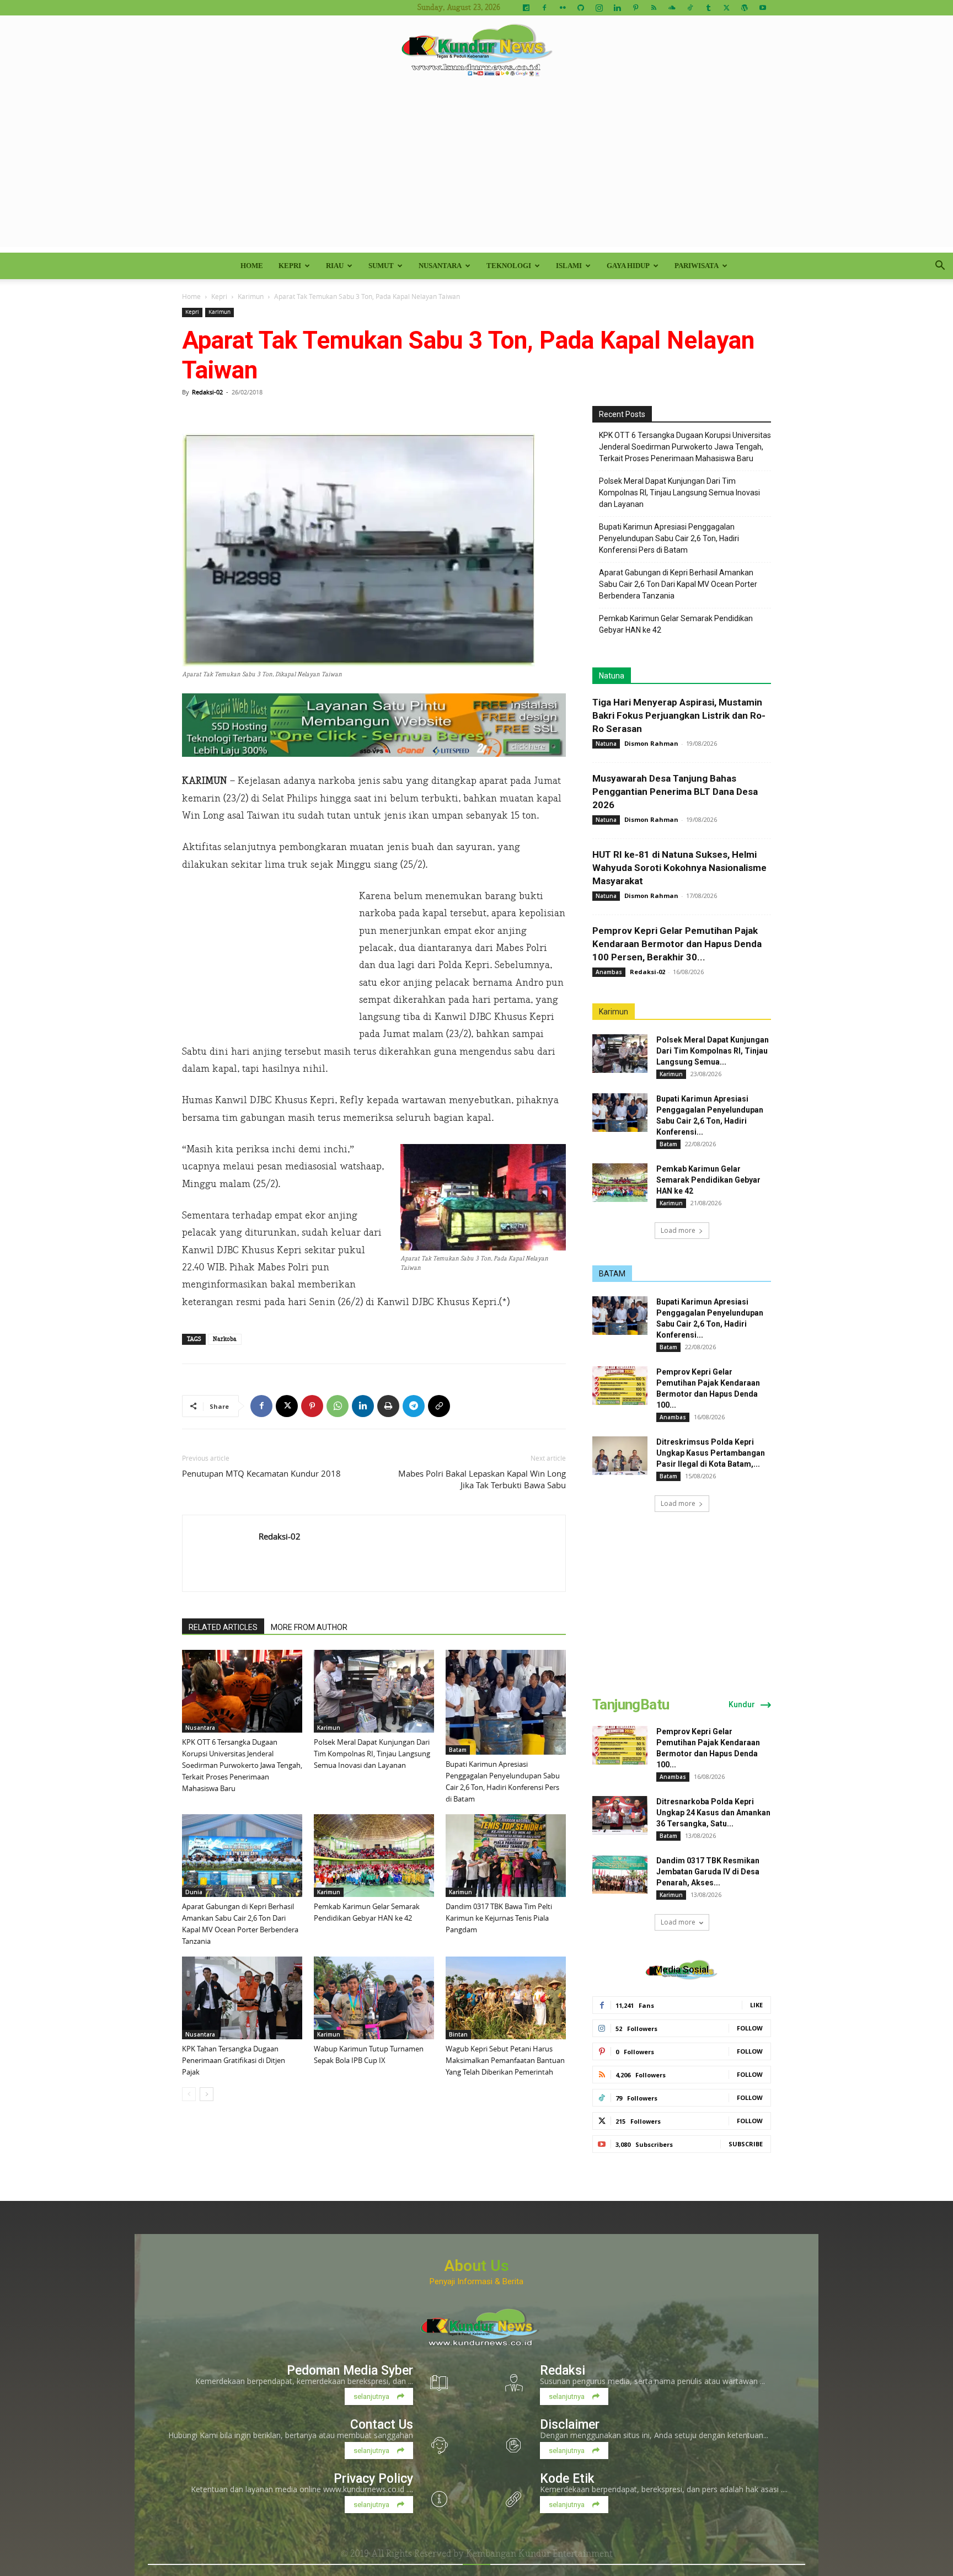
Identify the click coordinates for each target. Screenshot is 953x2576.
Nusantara (440, 266)
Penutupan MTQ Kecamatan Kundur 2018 (261, 1473)
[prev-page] (189, 2094)
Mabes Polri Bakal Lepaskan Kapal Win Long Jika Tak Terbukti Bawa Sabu (482, 1479)
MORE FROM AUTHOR (309, 1627)
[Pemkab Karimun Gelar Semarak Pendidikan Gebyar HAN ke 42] (374, 1856)
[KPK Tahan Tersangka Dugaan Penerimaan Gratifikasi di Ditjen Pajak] (242, 1998)
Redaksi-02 (207, 392)
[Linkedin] (617, 8)
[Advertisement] (476, 170)
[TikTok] (690, 8)
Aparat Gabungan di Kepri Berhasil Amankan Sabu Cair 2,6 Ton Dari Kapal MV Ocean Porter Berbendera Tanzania (678, 584)
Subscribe (746, 2144)
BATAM (612, 1274)
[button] (940, 267)
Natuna (612, 676)
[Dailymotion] (526, 8)
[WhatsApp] (338, 1406)
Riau (335, 266)
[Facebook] (544, 8)
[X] (726, 8)
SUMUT (381, 266)
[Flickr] (563, 8)
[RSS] (654, 8)
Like (756, 2005)
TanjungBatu (631, 1704)
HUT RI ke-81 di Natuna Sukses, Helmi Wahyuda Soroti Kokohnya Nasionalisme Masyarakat (679, 868)
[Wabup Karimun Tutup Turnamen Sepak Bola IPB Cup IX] (374, 1998)
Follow (750, 2028)
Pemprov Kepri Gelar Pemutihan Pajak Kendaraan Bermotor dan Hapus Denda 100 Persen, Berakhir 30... (677, 944)
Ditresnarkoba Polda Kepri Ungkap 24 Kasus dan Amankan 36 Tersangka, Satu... (713, 1813)
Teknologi (509, 266)
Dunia (194, 1892)
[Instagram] (599, 8)
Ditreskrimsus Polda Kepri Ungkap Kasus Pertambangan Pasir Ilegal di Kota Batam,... (711, 1453)
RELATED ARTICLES (223, 1627)
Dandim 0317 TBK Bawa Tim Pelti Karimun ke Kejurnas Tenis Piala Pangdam (499, 1918)
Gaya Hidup (628, 266)
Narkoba (225, 1339)
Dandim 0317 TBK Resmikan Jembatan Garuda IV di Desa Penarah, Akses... (708, 1872)
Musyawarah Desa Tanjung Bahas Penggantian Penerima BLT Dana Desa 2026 (675, 792)
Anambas (609, 972)
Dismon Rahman (651, 743)
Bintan (458, 2034)
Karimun (251, 296)
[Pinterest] (635, 8)
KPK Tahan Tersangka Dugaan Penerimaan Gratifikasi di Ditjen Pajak (234, 2060)
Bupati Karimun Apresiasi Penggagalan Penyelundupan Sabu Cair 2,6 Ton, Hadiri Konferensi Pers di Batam (669, 538)
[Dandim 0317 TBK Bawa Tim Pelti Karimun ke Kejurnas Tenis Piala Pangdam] (506, 1856)
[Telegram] (414, 1406)
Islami (569, 266)
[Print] (388, 1406)
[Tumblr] (708, 8)
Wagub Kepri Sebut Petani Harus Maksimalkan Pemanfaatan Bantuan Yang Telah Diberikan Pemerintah (505, 2060)
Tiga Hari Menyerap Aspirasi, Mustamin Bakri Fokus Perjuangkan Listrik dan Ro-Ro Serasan (679, 715)
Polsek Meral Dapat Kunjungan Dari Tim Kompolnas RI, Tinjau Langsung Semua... (713, 1051)
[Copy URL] (439, 1406)
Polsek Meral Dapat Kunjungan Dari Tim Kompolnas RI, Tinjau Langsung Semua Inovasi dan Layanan (372, 1754)
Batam (458, 1750)
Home (252, 266)
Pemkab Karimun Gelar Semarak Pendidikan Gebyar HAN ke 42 (676, 624)
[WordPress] (745, 8)
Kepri (290, 266)
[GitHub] (581, 8)
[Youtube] (763, 8)
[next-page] (207, 2094)
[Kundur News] (476, 52)
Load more (678, 1230)
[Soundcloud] (672, 8)
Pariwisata (697, 266)
